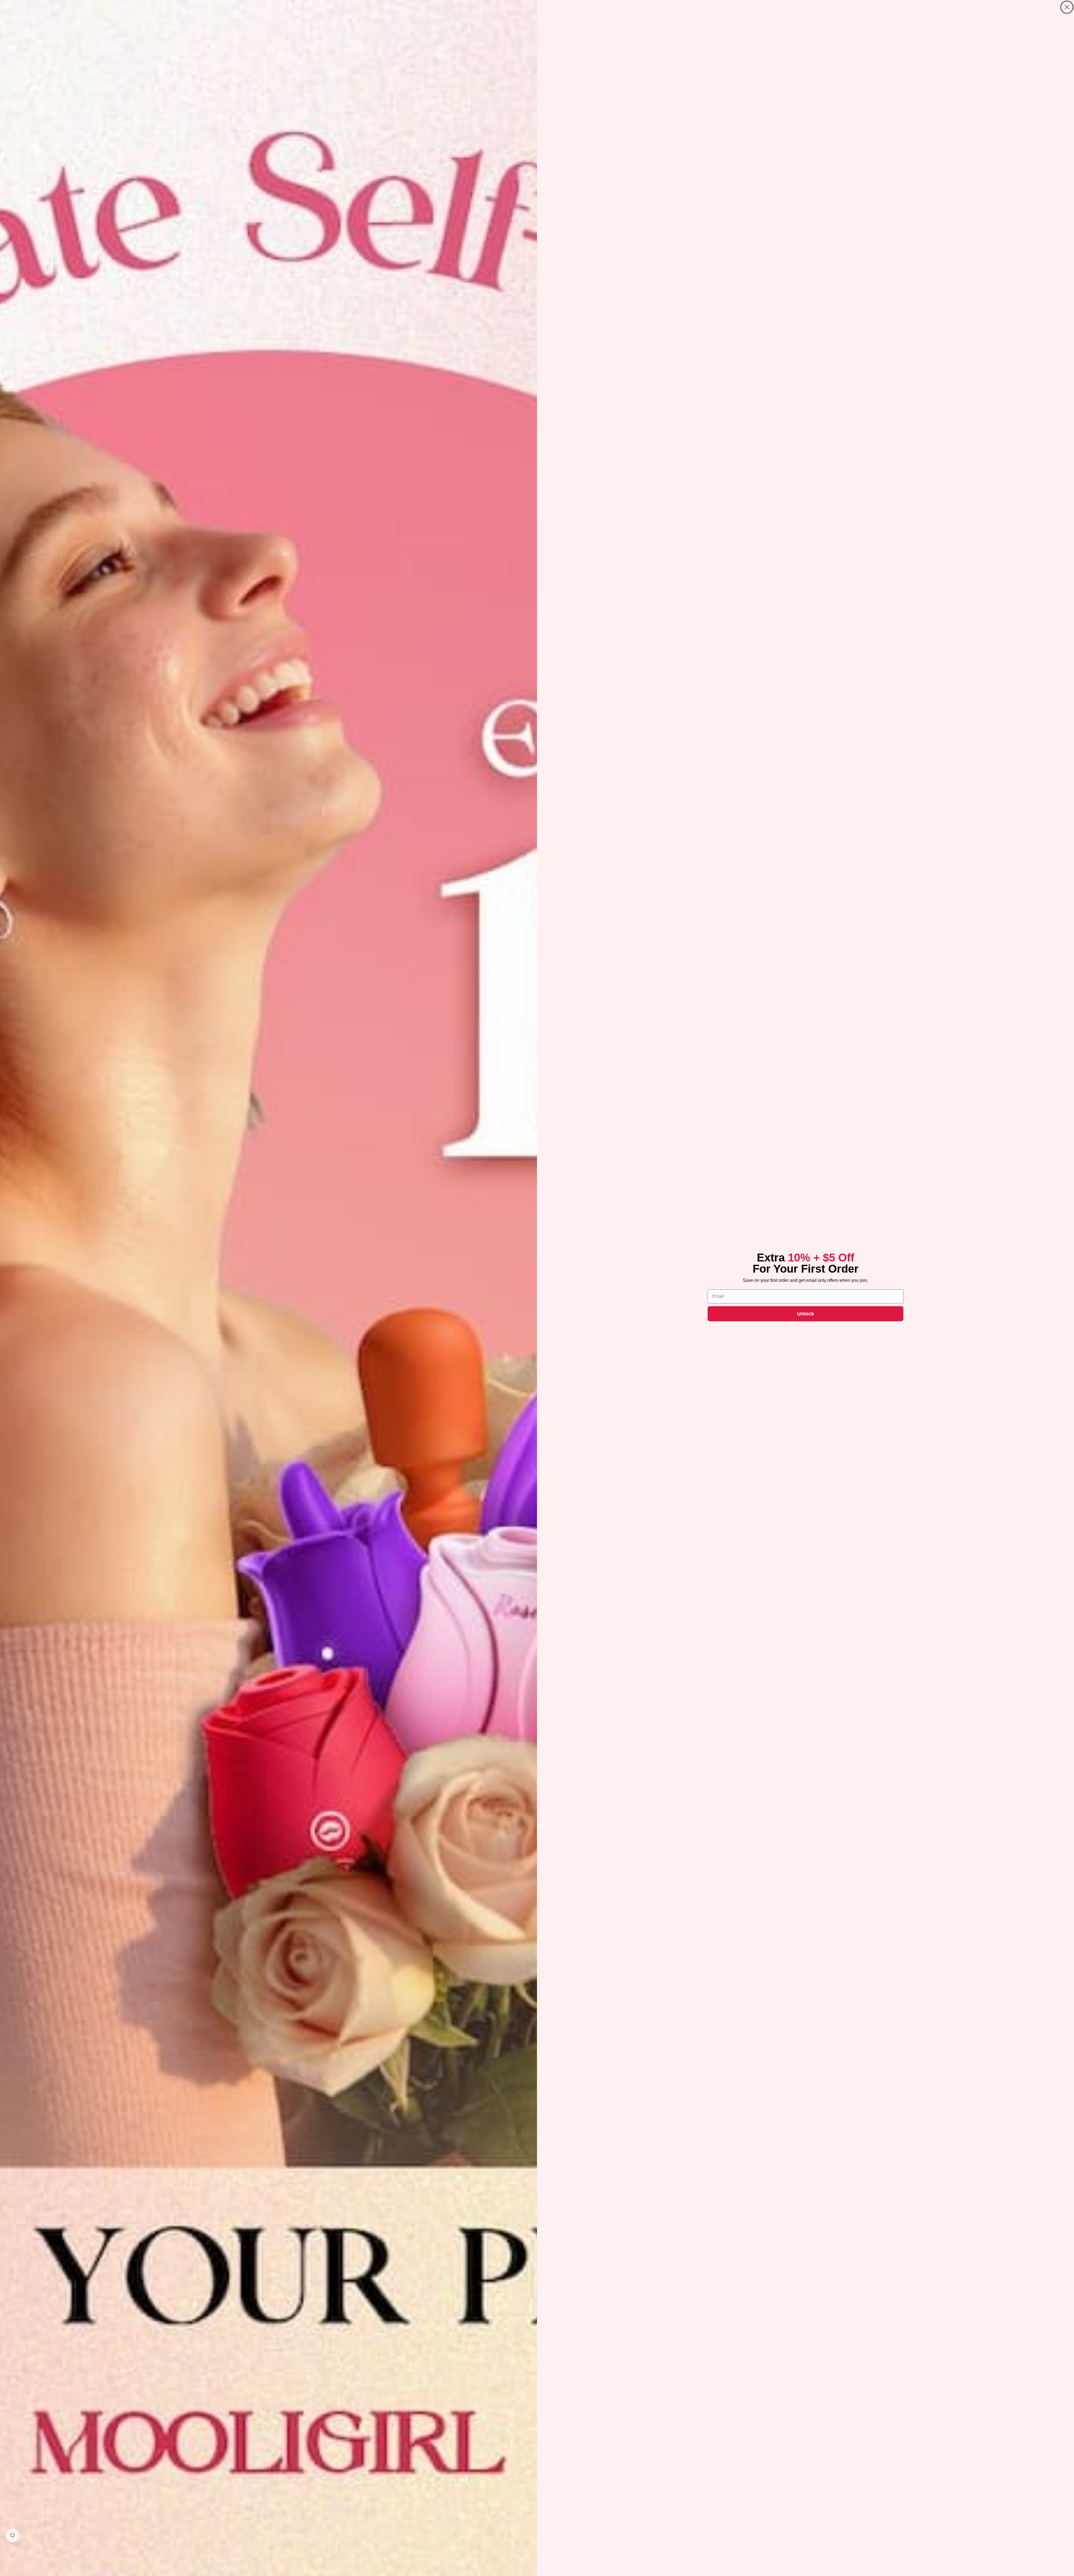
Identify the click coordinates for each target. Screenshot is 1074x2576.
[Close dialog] (1067, 7)
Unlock (805, 1314)
